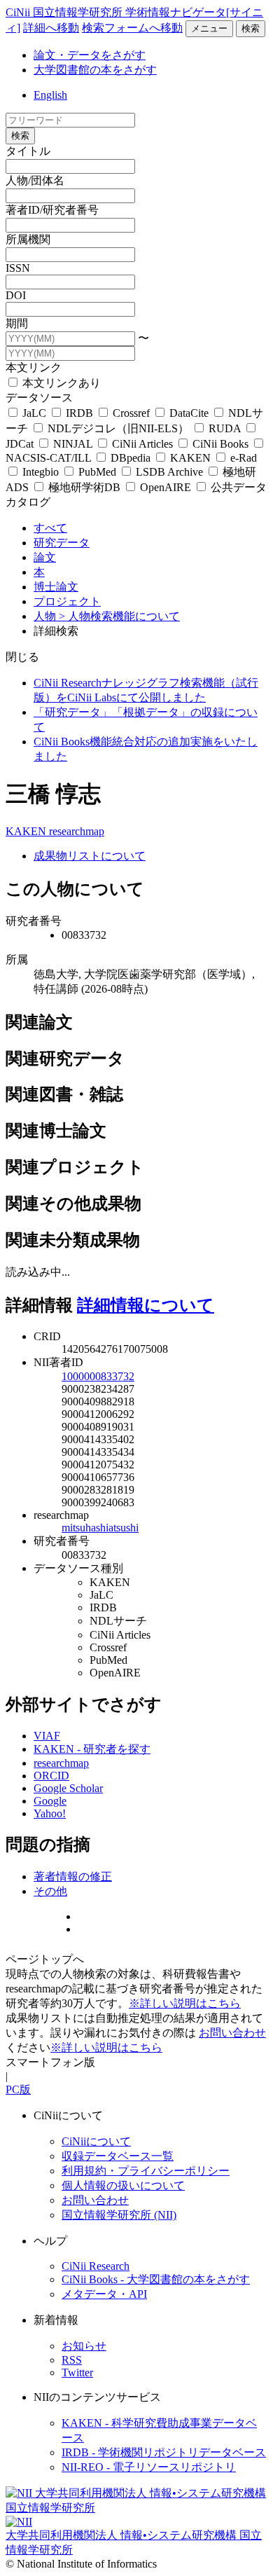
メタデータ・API (104, 2294)
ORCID (51, 1776)
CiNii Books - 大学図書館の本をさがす (156, 2279)
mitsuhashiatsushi (100, 1528)
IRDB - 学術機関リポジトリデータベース (164, 2452)
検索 (251, 28)
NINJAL (73, 444)
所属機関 (28, 239)
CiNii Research (96, 2266)
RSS (72, 2360)
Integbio (41, 472)
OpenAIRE (166, 487)
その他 (50, 1891)
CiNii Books (220, 444)
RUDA (225, 428)
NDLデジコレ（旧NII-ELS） (118, 428)
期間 (17, 323)
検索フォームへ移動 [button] (132, 28)
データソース (39, 398)
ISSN (18, 268)
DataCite (189, 413)
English (50, 95)
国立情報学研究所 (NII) (119, 2215)
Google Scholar (68, 1788)
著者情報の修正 (73, 1876)
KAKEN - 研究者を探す (92, 1749)
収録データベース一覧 (118, 2156)
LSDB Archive (169, 472)
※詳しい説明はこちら (185, 2003)
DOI (16, 295)
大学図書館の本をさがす (95, 70)
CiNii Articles (142, 444)
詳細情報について (146, 1305)
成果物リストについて (90, 856)
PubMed (97, 472)
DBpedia (131, 458)
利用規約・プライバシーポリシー (146, 2171)
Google (50, 1801)
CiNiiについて (96, 2141)
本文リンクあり (60, 383)
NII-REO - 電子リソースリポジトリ (149, 2467)
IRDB (79, 413)
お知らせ (84, 2346)
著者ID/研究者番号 (52, 210)
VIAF (47, 1736)
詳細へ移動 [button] (51, 28)
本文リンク (34, 367)
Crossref (131, 413)
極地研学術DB (84, 487)
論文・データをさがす (90, 55)
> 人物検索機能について (119, 616)
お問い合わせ (232, 2033)
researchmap (77, 831)
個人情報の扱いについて (123, 2185)
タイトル (28, 151)
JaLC (34, 413)
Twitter (77, 2372)
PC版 (18, 2089)
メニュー (209, 28)
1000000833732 (98, 1376)
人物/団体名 (35, 180)
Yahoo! (50, 1813)
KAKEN (190, 458)
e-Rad (242, 458)
